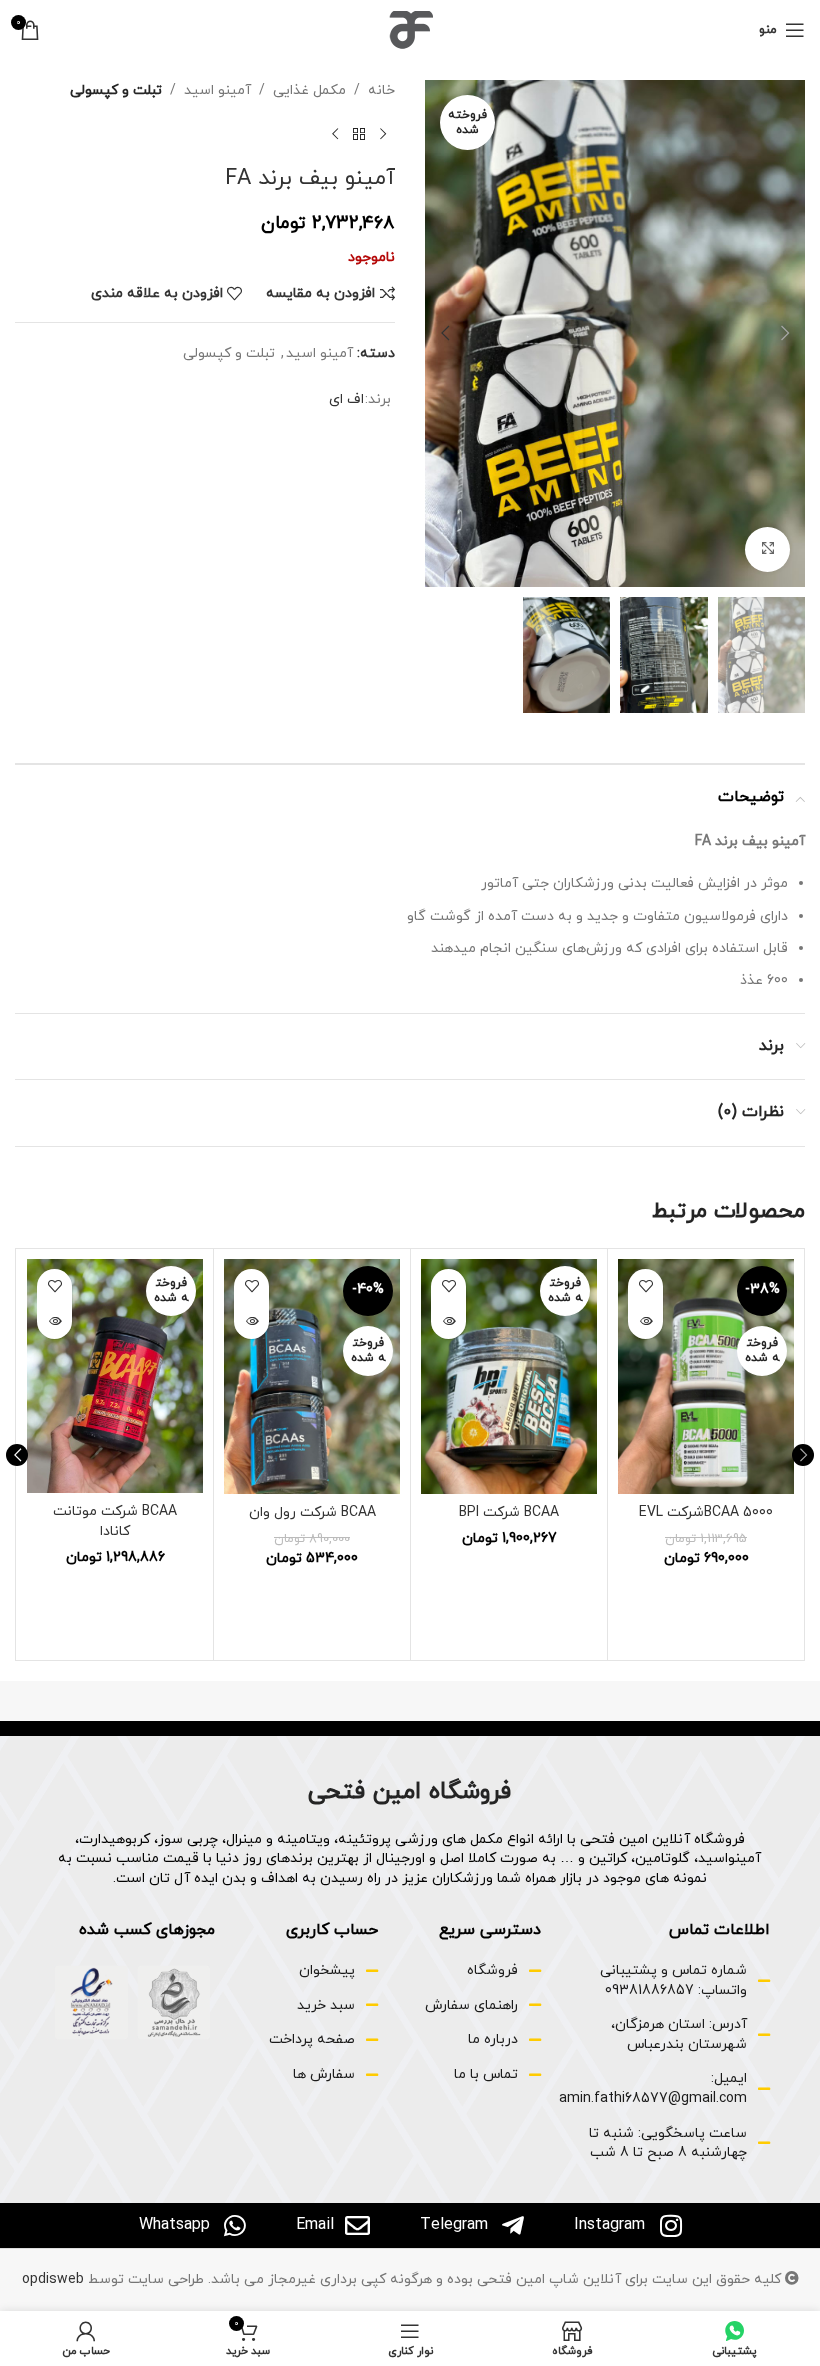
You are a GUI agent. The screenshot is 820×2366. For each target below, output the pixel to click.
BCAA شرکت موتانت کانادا (115, 1521)
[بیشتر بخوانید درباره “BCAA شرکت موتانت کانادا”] (54, 1321)
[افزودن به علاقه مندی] (645, 1286)
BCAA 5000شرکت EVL (706, 1512)
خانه (381, 90)
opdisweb (53, 2279)
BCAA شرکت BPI (509, 1512)
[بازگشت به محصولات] (359, 134)
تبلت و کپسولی (116, 90)
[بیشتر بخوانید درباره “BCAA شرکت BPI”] (448, 1321)
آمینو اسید (217, 90)
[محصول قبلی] (383, 134)
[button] (785, 333)
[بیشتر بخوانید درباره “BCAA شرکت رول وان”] (251, 1321)
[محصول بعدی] (335, 134)
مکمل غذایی (309, 90)
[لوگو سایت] (410, 28)
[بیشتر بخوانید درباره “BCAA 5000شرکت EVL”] (645, 1321)
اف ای (346, 399)
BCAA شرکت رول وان (312, 1512)
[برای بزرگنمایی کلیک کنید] (767, 549)
